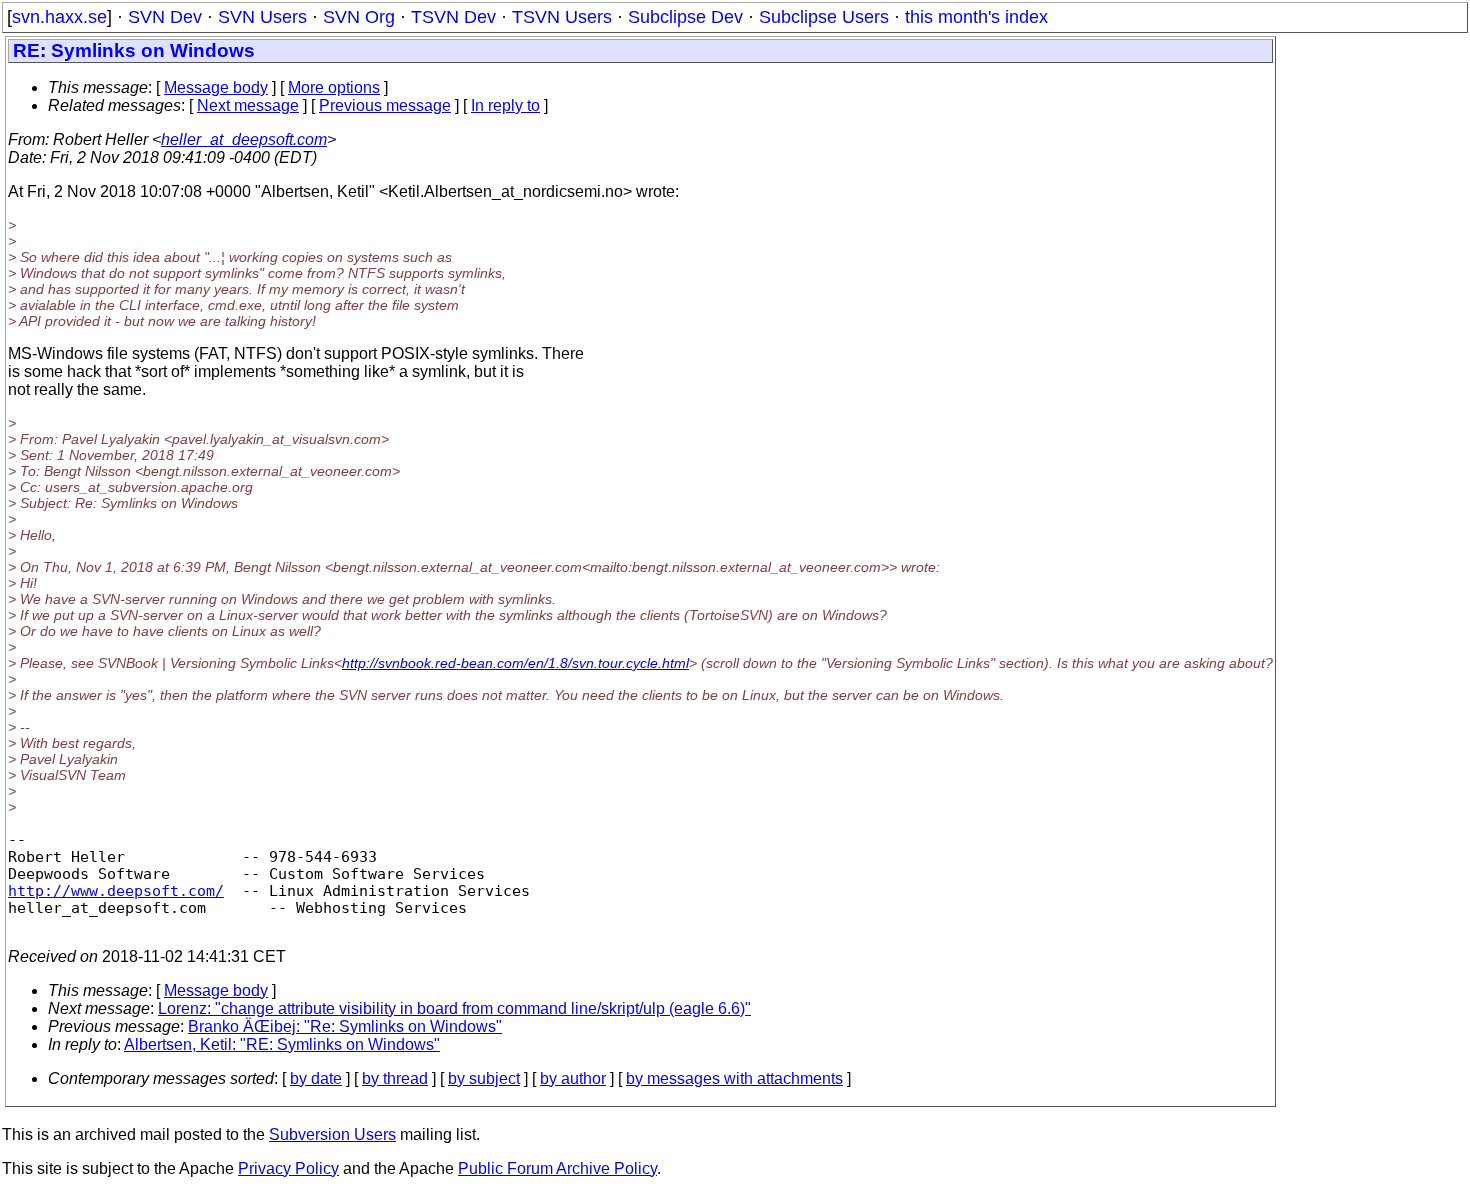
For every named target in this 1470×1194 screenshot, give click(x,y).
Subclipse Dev (685, 17)
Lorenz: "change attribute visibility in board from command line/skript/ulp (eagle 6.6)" (454, 1008)
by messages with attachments (734, 1078)
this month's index (976, 17)
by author (573, 1078)
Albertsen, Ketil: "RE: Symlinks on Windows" (282, 1044)
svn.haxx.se (59, 17)
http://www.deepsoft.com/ (116, 890)
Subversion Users (332, 1134)
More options (334, 87)
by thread (395, 1078)
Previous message (385, 105)
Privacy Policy (288, 1168)
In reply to (505, 105)
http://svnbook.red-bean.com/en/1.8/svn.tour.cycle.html (515, 663)
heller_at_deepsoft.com (244, 139)
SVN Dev (165, 17)
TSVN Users (562, 17)
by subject (484, 1078)
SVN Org (359, 17)
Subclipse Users (824, 17)
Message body (216, 87)
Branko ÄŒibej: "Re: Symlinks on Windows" (345, 1026)
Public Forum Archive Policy (557, 1168)
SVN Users (262, 17)
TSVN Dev (453, 17)
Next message (248, 105)
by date (316, 1078)
